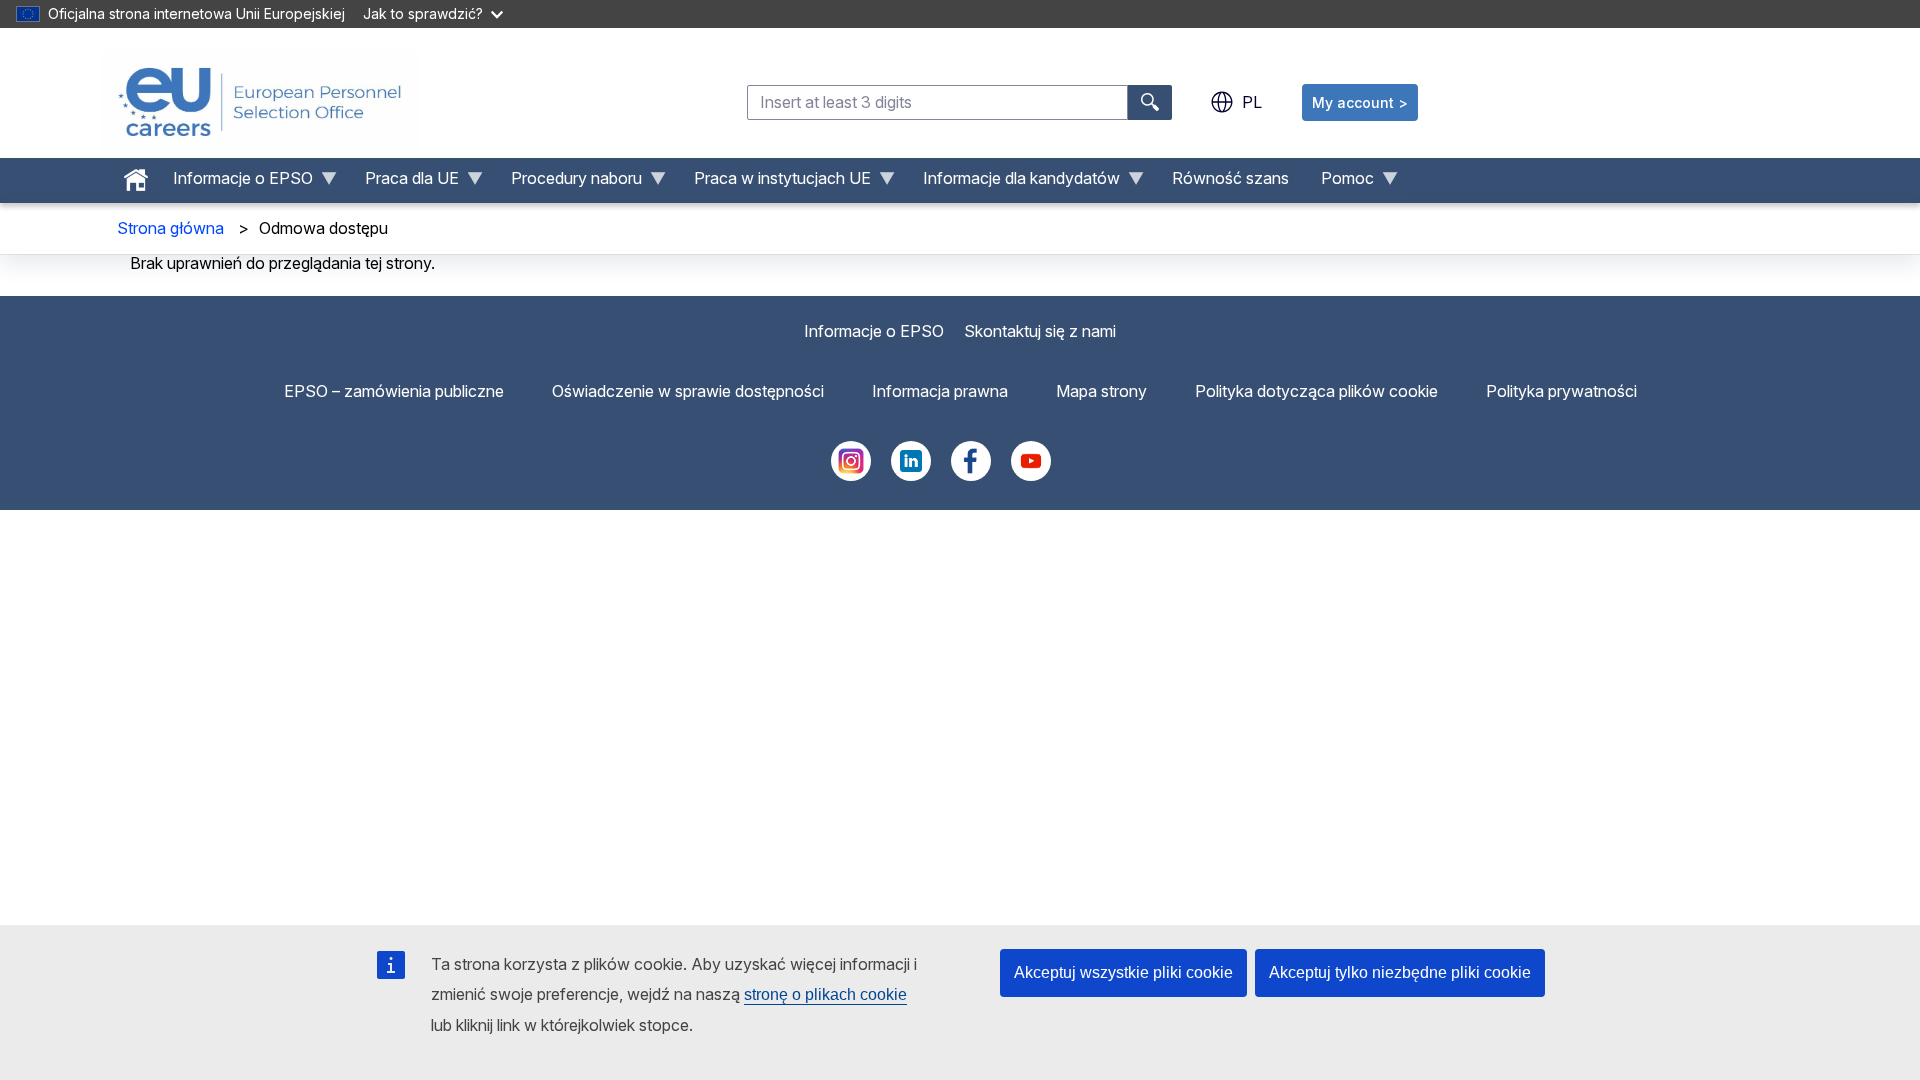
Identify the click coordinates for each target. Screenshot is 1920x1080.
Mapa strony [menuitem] (1101, 391)
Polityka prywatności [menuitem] (1561, 391)
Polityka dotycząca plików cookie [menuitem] (1316, 391)
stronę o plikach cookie (825, 994)
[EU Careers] (260, 102)
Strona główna (170, 228)
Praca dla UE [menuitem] (404, 183)
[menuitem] (136, 175)
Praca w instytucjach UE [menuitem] (774, 183)
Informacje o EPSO (874, 331)
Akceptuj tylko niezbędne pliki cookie (1400, 972)
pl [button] (1252, 102)
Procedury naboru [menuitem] (568, 183)
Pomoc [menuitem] (1339, 183)
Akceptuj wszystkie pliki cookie (1123, 972)
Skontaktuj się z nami (1040, 331)
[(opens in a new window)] (851, 475)
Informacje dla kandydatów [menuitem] (1013, 183)
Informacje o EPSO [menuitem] (235, 183)
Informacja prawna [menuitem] (940, 391)
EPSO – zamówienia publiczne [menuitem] (394, 391)
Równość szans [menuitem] (1230, 178)
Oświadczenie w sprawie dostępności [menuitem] (688, 391)
